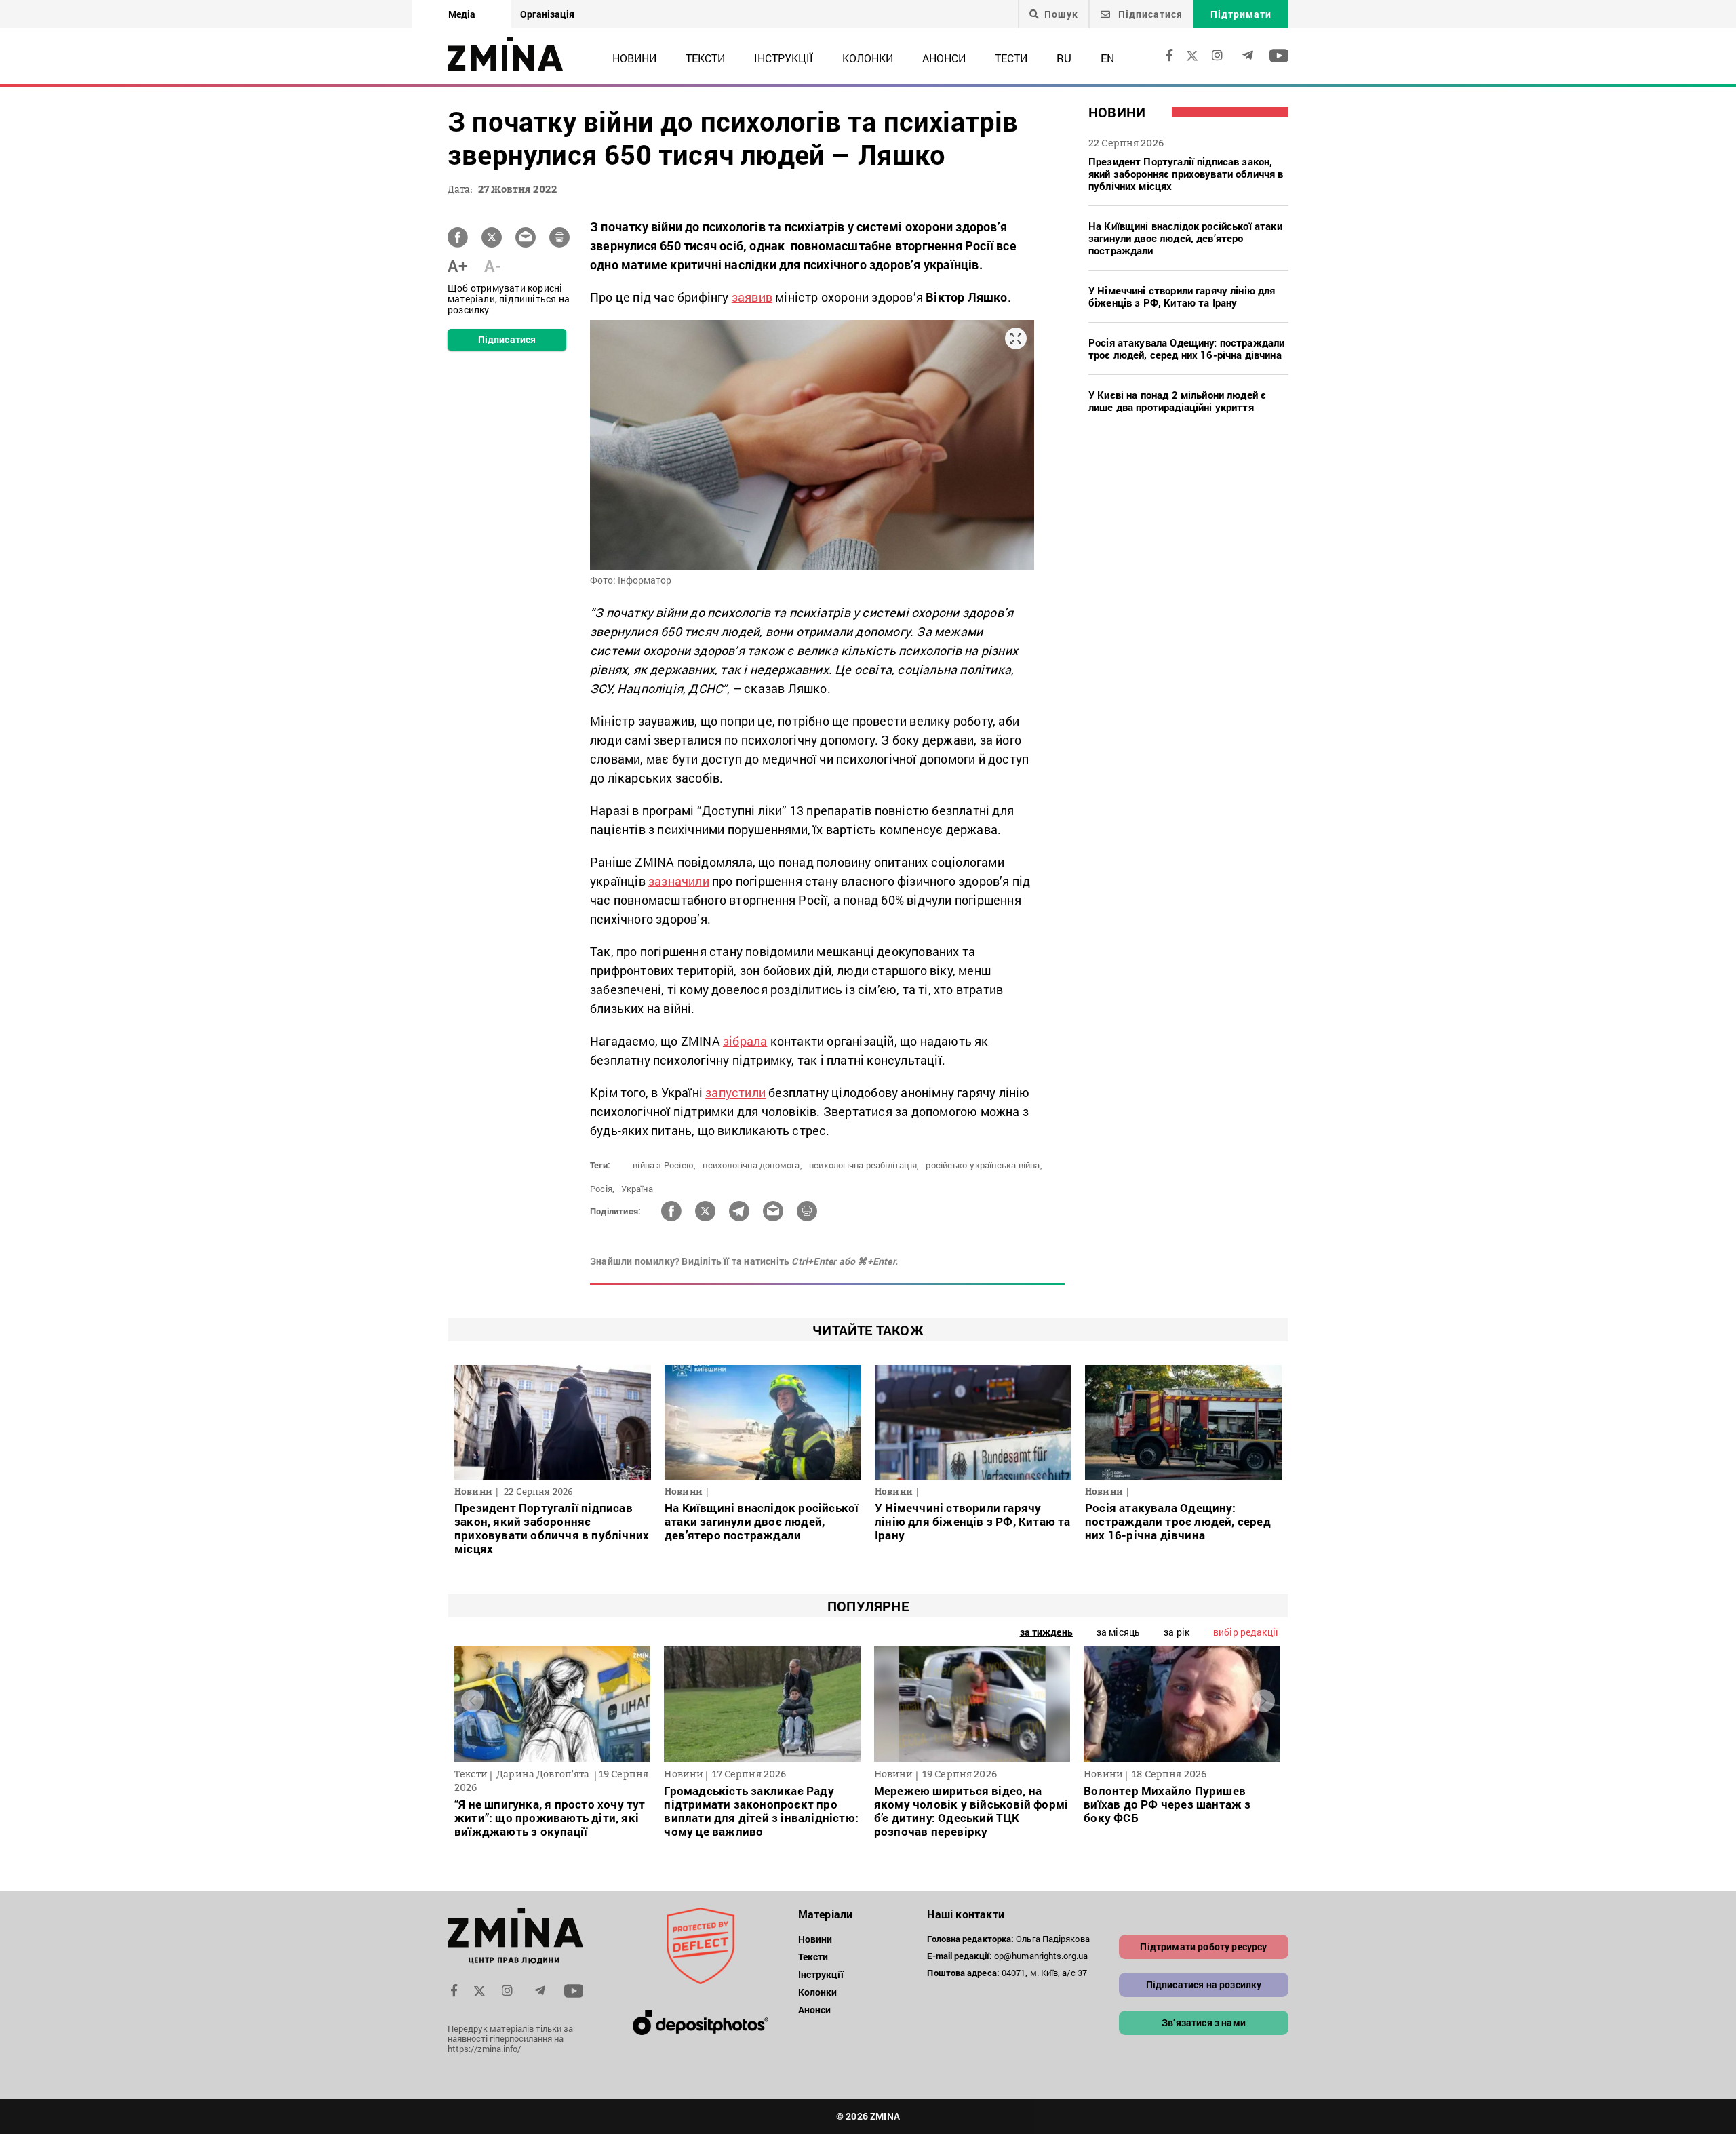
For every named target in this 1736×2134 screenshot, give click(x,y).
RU (1064, 58)
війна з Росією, (664, 1165)
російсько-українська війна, (984, 1165)
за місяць (1118, 1632)
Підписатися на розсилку (1204, 1984)
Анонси (944, 58)
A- (493, 266)
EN (1107, 58)
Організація (547, 14)
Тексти (705, 58)
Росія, (602, 1189)
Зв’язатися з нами (1204, 2022)
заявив (752, 297)
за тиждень (1046, 1632)
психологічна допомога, (752, 1165)
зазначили (679, 881)
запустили (735, 1092)
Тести (1011, 58)
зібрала (745, 1041)
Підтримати (1241, 14)
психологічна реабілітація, (864, 1165)
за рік (1177, 1632)
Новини (634, 58)
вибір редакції (1246, 1632)
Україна (637, 1189)
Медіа (462, 14)
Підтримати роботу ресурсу (1203, 1947)
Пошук (1061, 14)
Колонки (868, 58)
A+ (457, 266)
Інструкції (784, 58)
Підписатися (1149, 14)
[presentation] (472, 1701)
